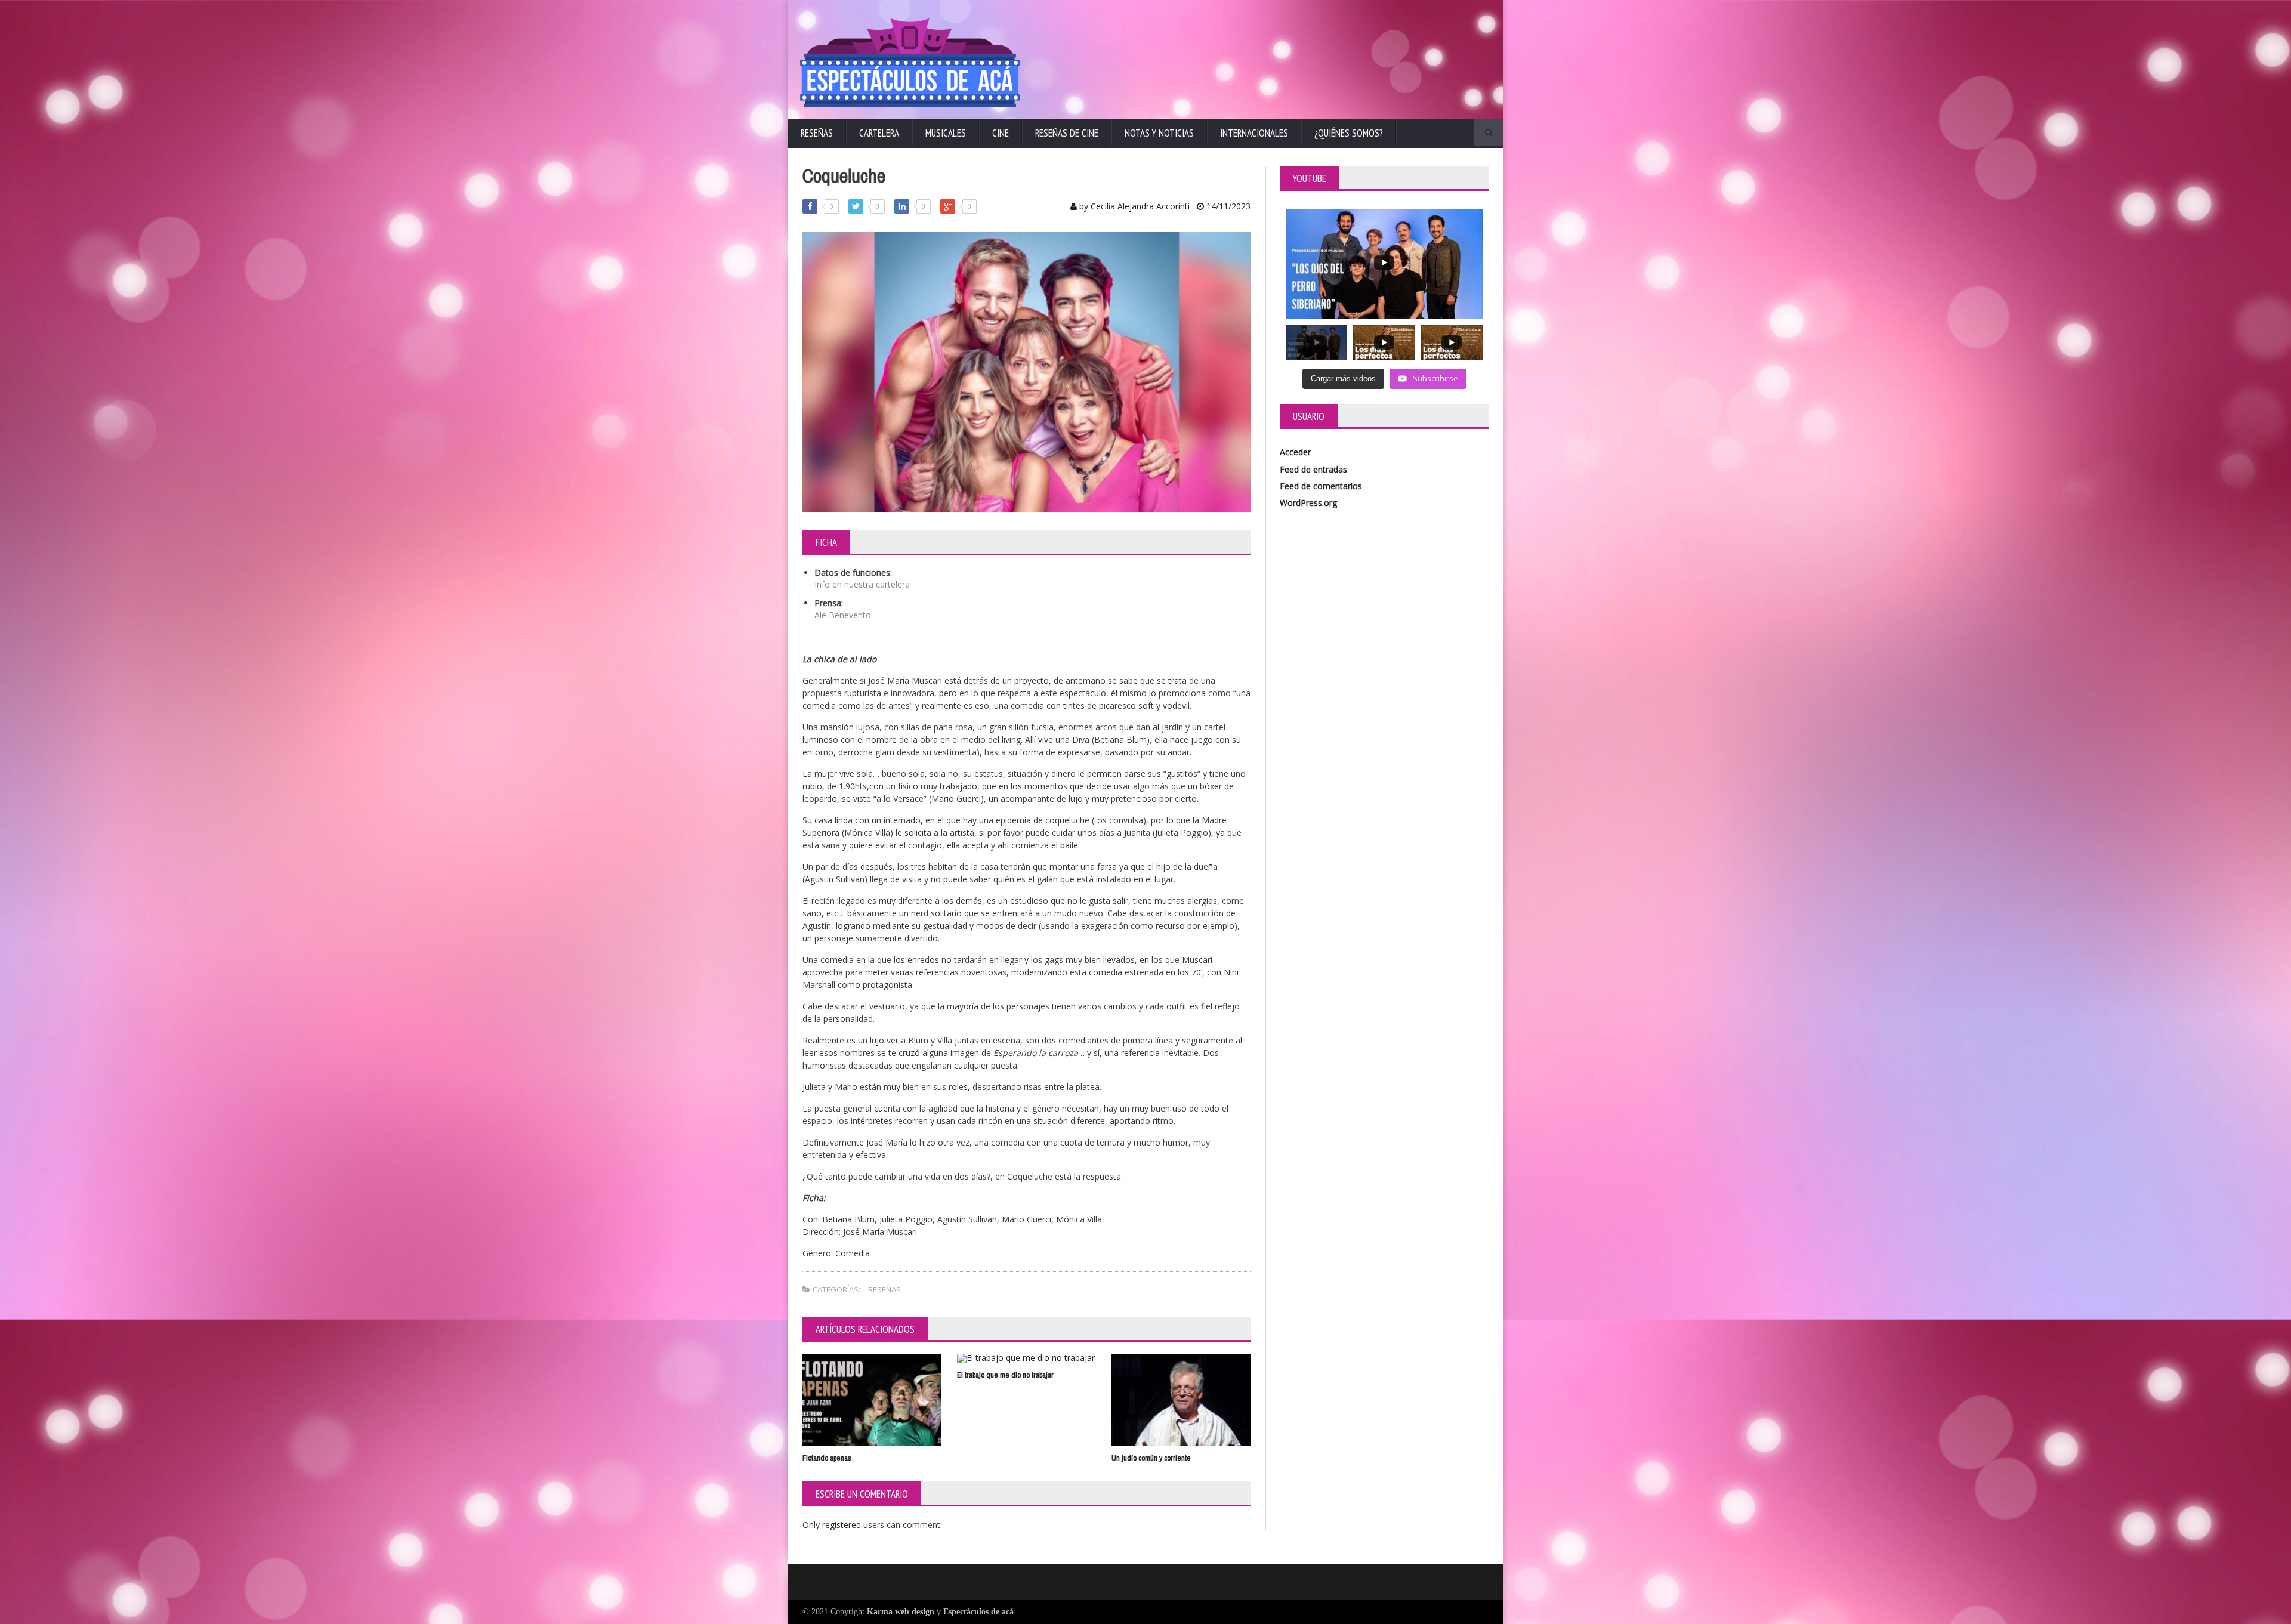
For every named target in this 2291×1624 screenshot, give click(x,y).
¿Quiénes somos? (1349, 133)
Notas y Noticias (1159, 133)
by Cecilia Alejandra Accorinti (1133, 206)
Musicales (946, 133)
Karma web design (901, 1612)
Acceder (1295, 452)
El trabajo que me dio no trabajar (1005, 1375)
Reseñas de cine (1067, 133)
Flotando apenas (827, 1458)
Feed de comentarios (1321, 486)
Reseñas (817, 133)
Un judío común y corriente (1151, 1458)
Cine (1001, 133)
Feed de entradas (1313, 469)
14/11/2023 (1227, 206)
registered (843, 1525)
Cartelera (879, 133)
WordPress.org (1308, 503)
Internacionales (1254, 133)
